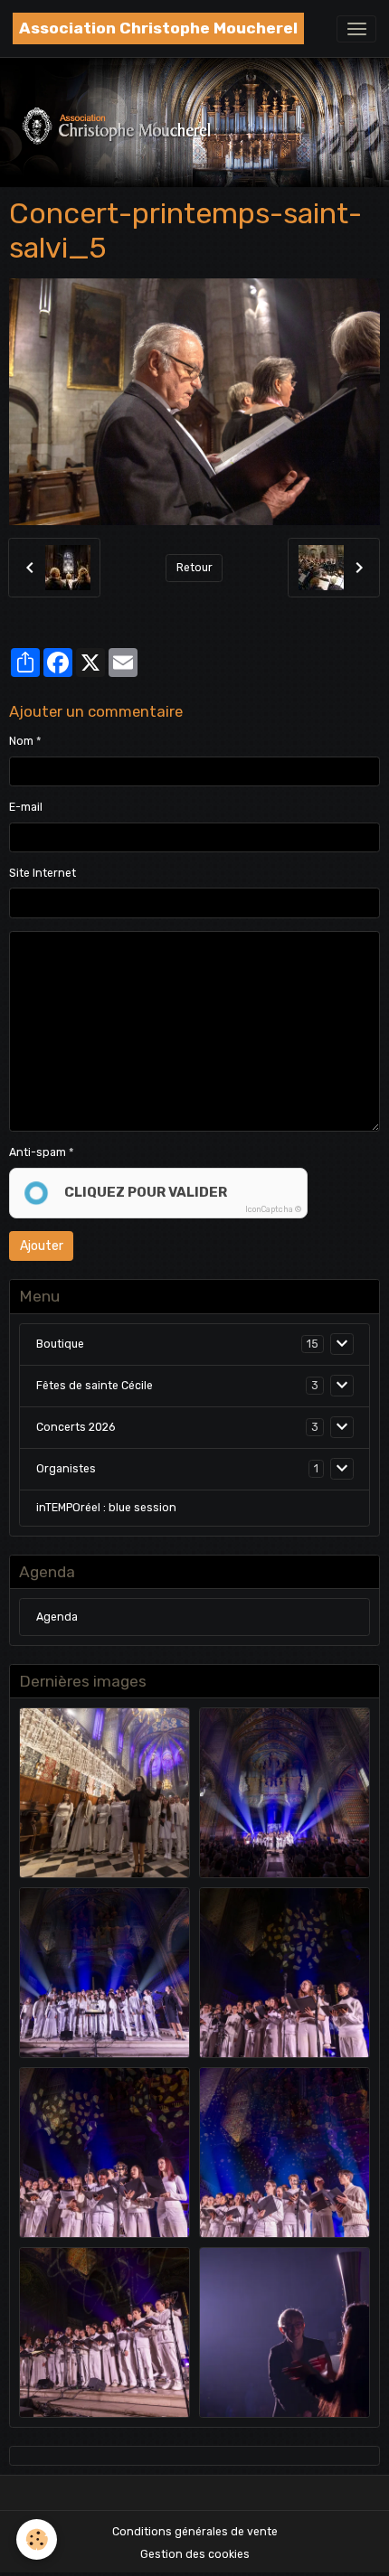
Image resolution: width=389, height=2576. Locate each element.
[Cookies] (37, 2539)
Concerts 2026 (76, 1427)
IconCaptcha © (273, 1209)
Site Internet (43, 873)
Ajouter (42, 1246)
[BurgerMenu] (356, 29)
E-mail (26, 807)
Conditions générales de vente (195, 2532)
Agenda (57, 1617)
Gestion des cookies (195, 2554)
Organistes (66, 1469)
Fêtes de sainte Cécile (95, 1386)
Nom (21, 741)
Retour (194, 568)
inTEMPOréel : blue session (106, 1508)
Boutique (60, 1344)
